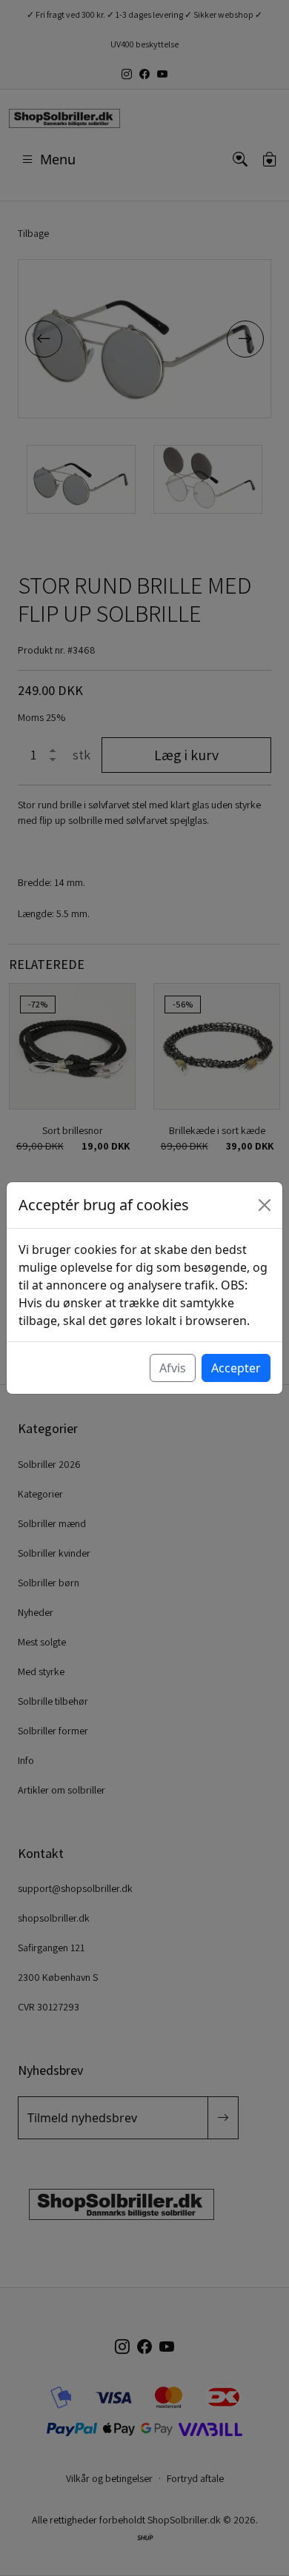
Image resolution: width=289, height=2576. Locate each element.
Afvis (173, 1368)
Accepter (236, 1368)
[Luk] (265, 1205)
